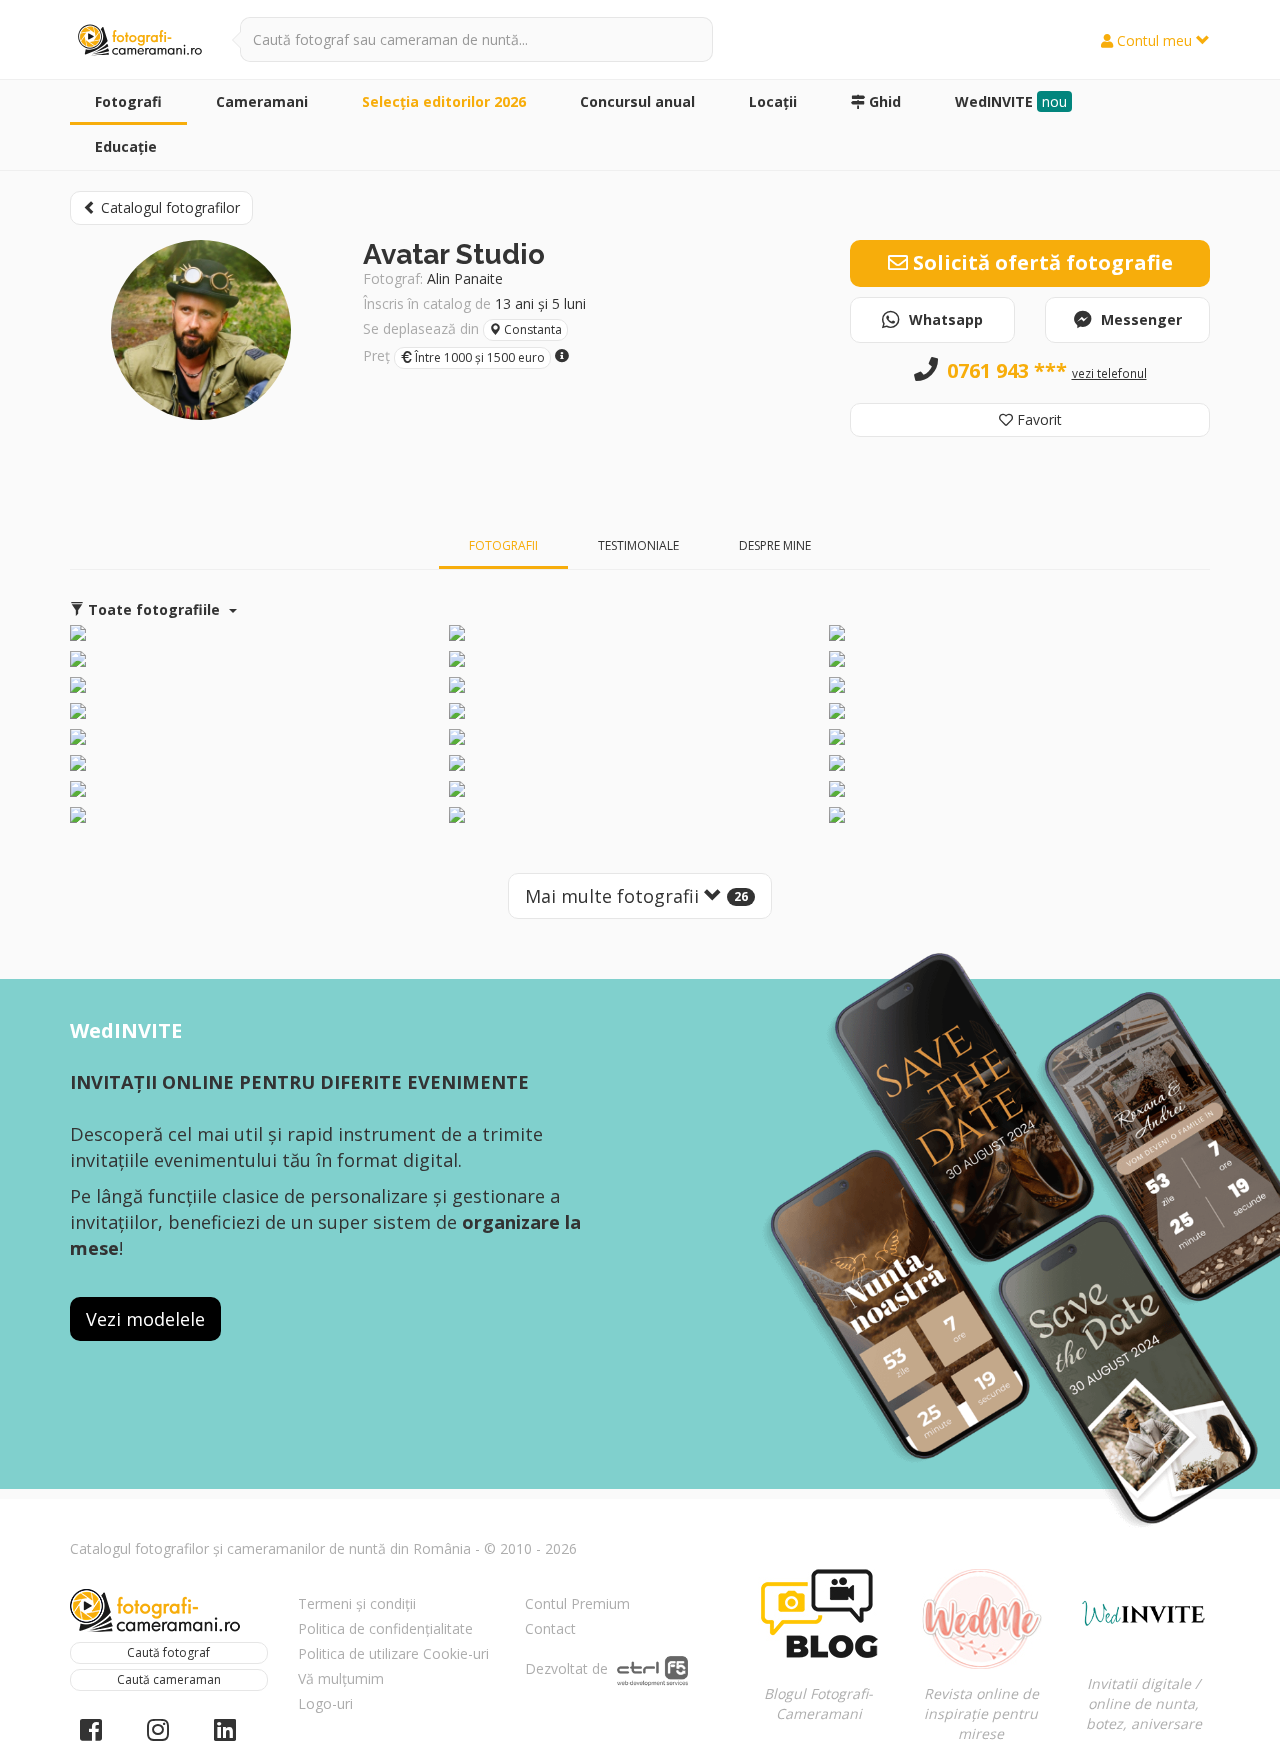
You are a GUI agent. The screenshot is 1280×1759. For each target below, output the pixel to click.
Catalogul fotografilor (168, 207)
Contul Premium (577, 1603)
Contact (550, 1628)
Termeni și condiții (357, 1603)
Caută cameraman (169, 1679)
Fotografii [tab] (503, 545)
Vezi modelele (145, 1319)
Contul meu (1154, 40)
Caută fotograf (168, 1652)
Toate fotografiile (154, 609)
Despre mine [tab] (775, 545)
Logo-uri (325, 1703)
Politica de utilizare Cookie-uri (393, 1653)
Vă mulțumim (341, 1678)
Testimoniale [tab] (638, 545)
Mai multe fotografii (636, 896)
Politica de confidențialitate (385, 1628)
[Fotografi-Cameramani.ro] (140, 41)
